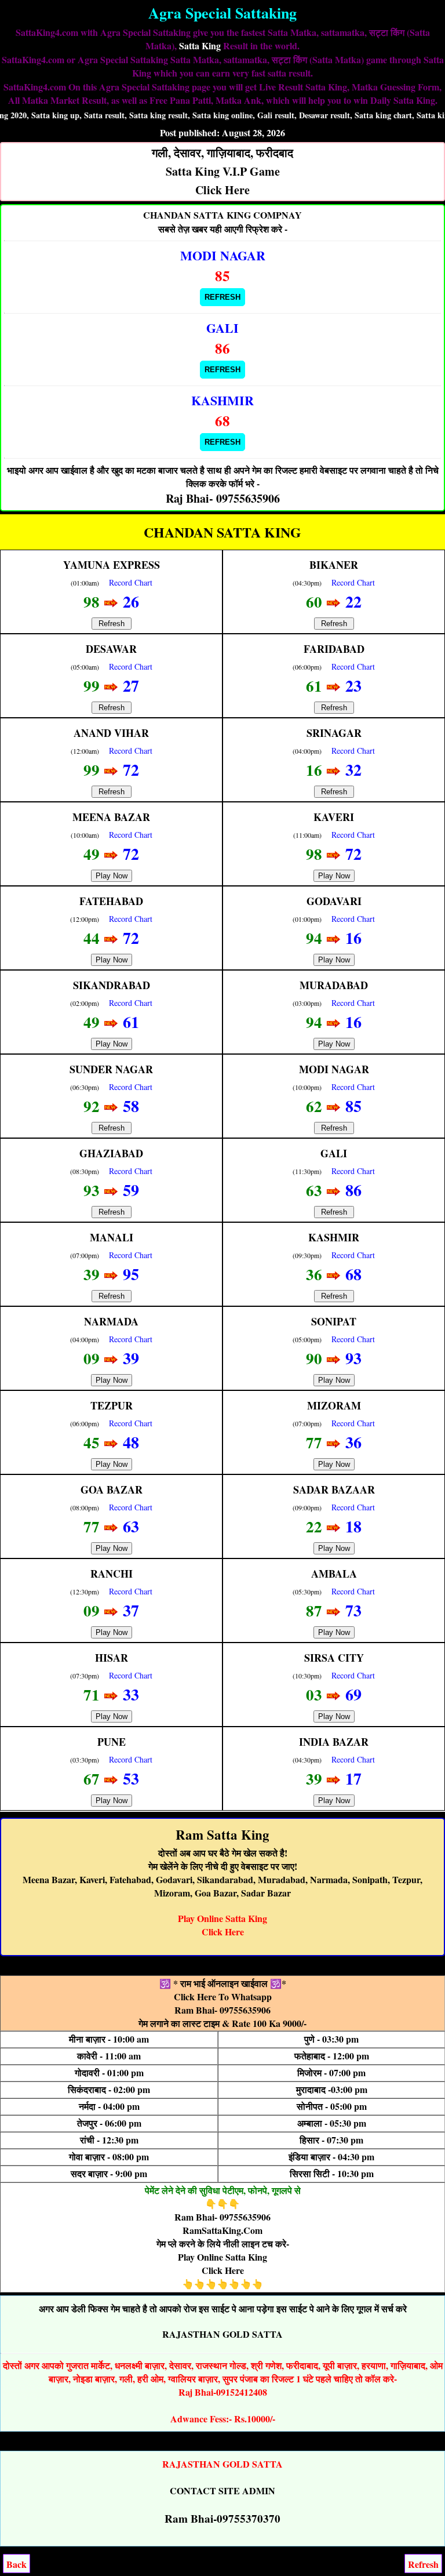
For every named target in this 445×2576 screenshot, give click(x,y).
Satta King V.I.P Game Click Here (222, 171)
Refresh (222, 297)
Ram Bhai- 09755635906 (222, 2010)
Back (17, 2564)
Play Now (112, 876)
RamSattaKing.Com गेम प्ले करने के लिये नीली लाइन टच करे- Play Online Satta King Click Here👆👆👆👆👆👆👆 (223, 2257)
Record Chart (131, 582)
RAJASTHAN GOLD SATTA (222, 2334)
